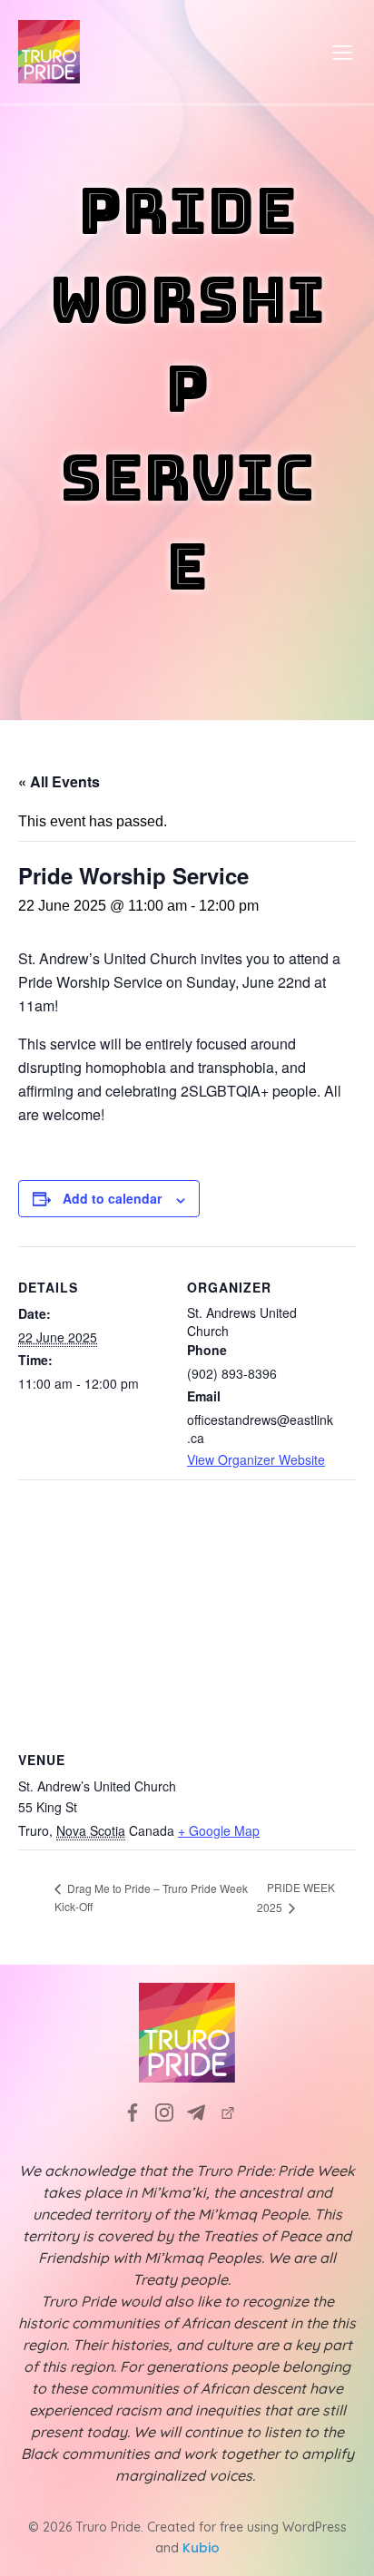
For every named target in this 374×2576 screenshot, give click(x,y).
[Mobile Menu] (342, 52)
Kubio (201, 2548)
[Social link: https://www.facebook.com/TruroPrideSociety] (139, 2113)
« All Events (59, 781)
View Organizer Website (256, 1459)
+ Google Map (219, 1830)
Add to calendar (112, 1198)
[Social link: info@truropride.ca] (203, 2113)
